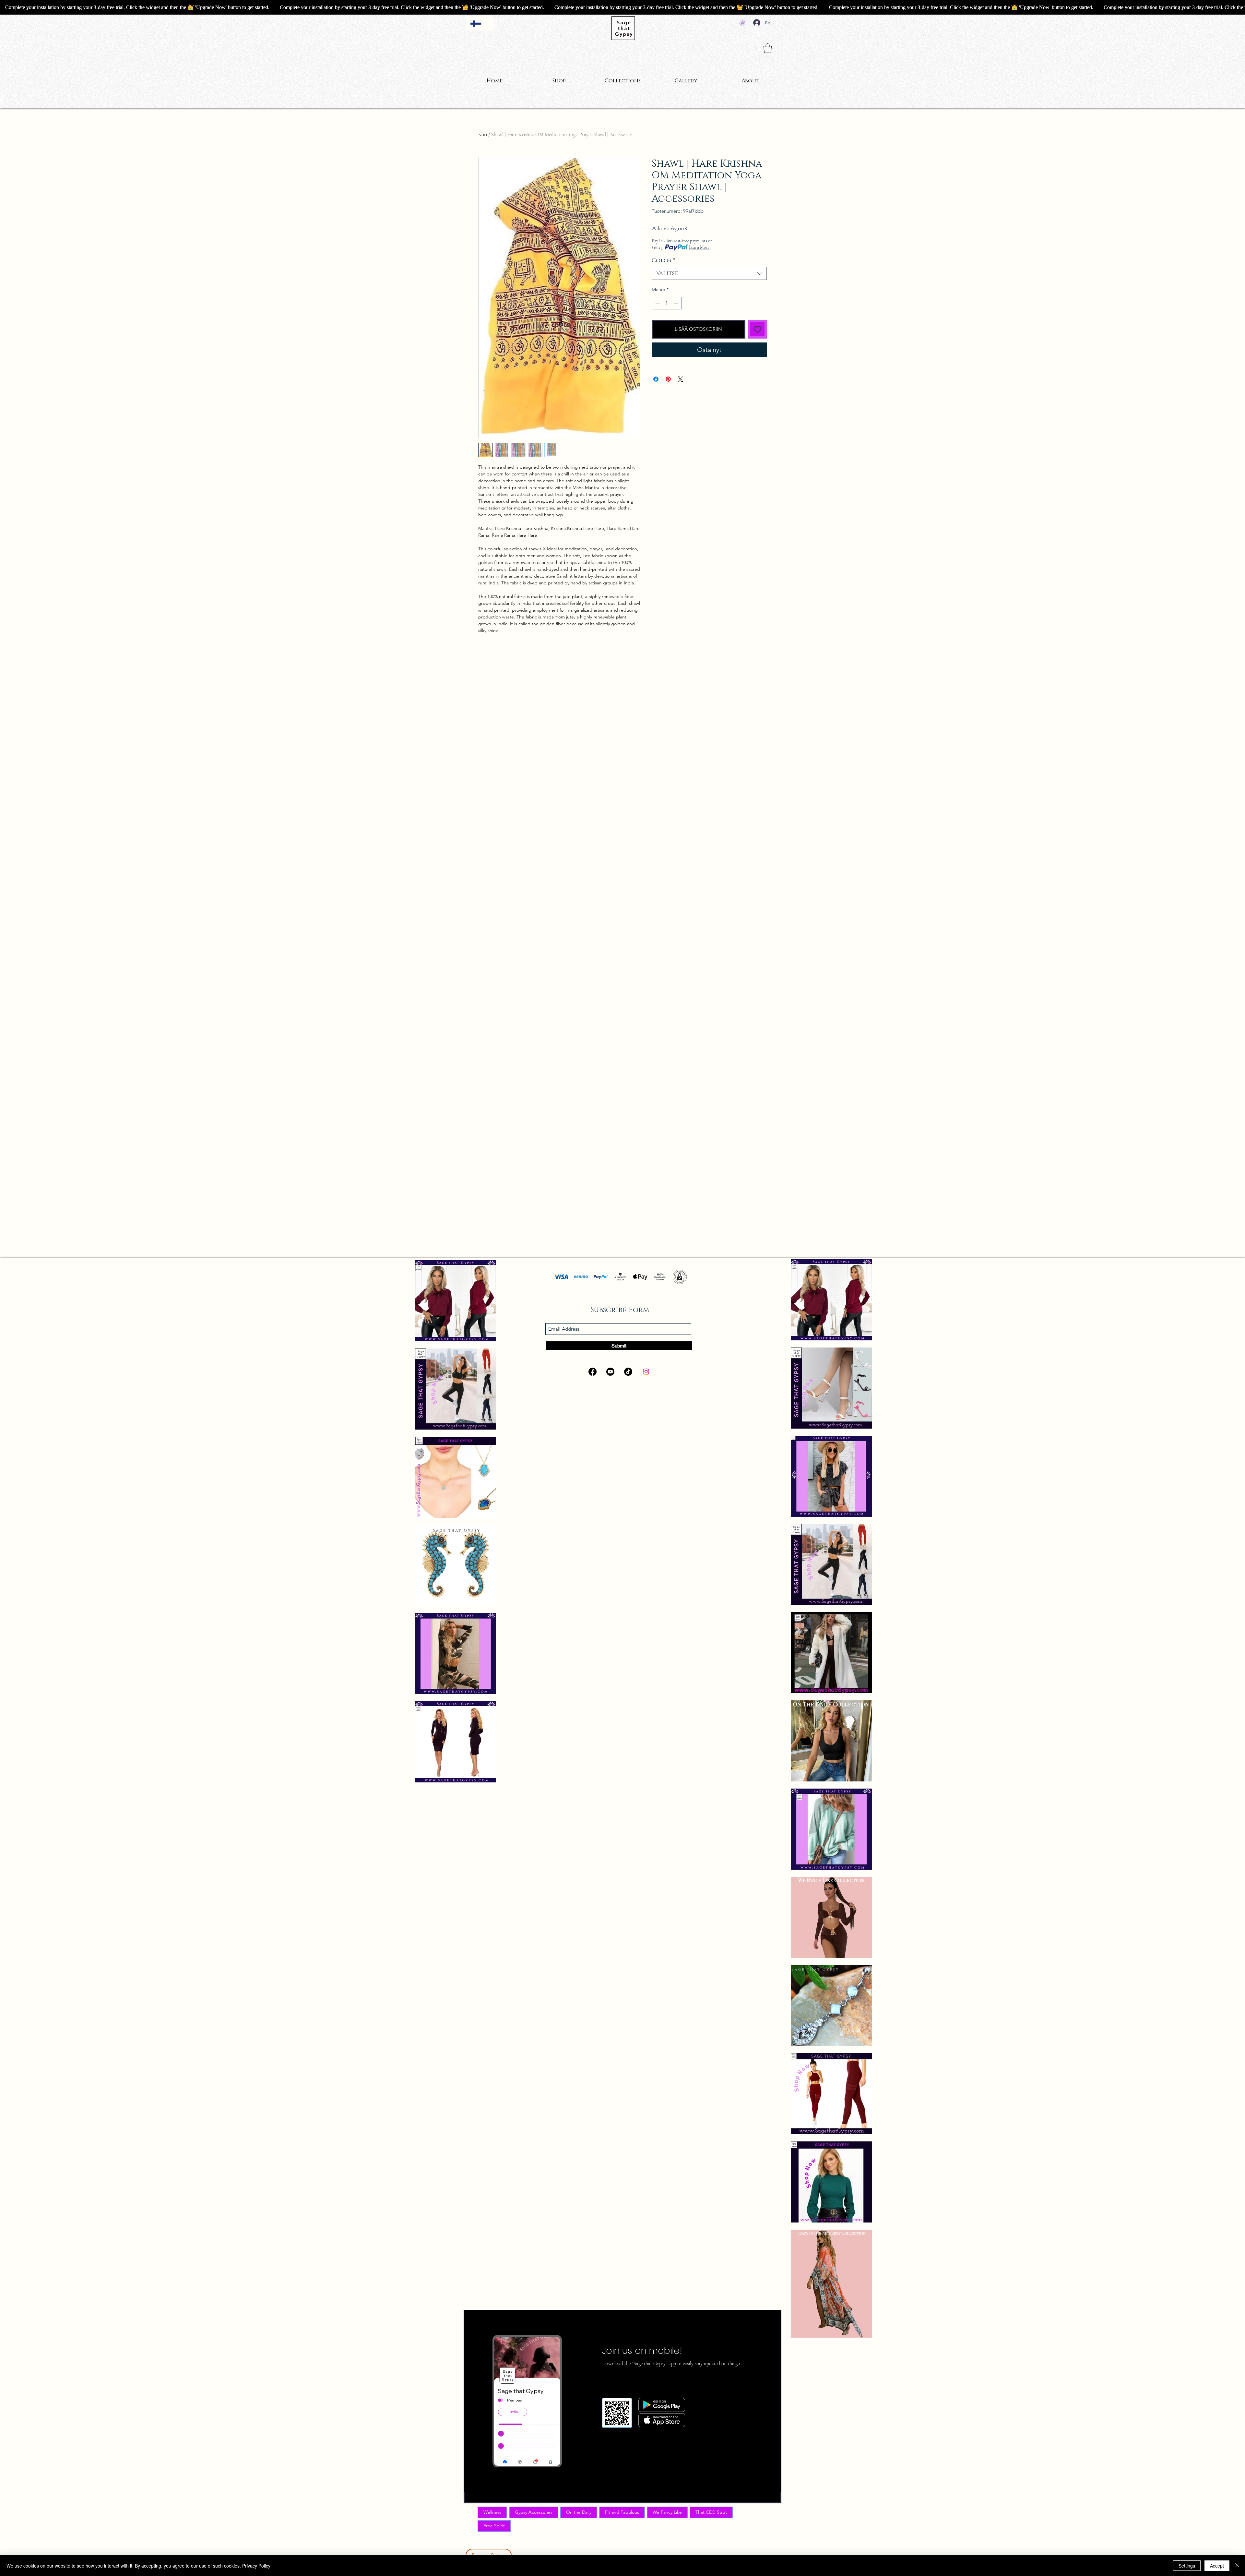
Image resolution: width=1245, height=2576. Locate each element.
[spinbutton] (667, 303)
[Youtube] (610, 1372)
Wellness (492, 2512)
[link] (768, 48)
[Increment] (676, 303)
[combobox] (709, 273)
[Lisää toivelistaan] (758, 329)
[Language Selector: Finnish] (480, 24)
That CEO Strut (711, 2512)
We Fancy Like (667, 2512)
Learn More (699, 247)
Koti (483, 135)
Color (664, 261)
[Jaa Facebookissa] (656, 375)
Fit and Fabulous (622, 2512)
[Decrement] (657, 303)
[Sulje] (1237, 2566)
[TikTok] (628, 1372)
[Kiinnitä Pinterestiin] (668, 375)
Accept (1217, 2566)
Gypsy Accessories (534, 2512)
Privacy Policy (256, 2566)
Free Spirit (494, 2526)
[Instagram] (646, 1372)
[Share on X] (681, 375)
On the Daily (579, 2512)
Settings (1187, 2566)
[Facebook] (593, 1372)
